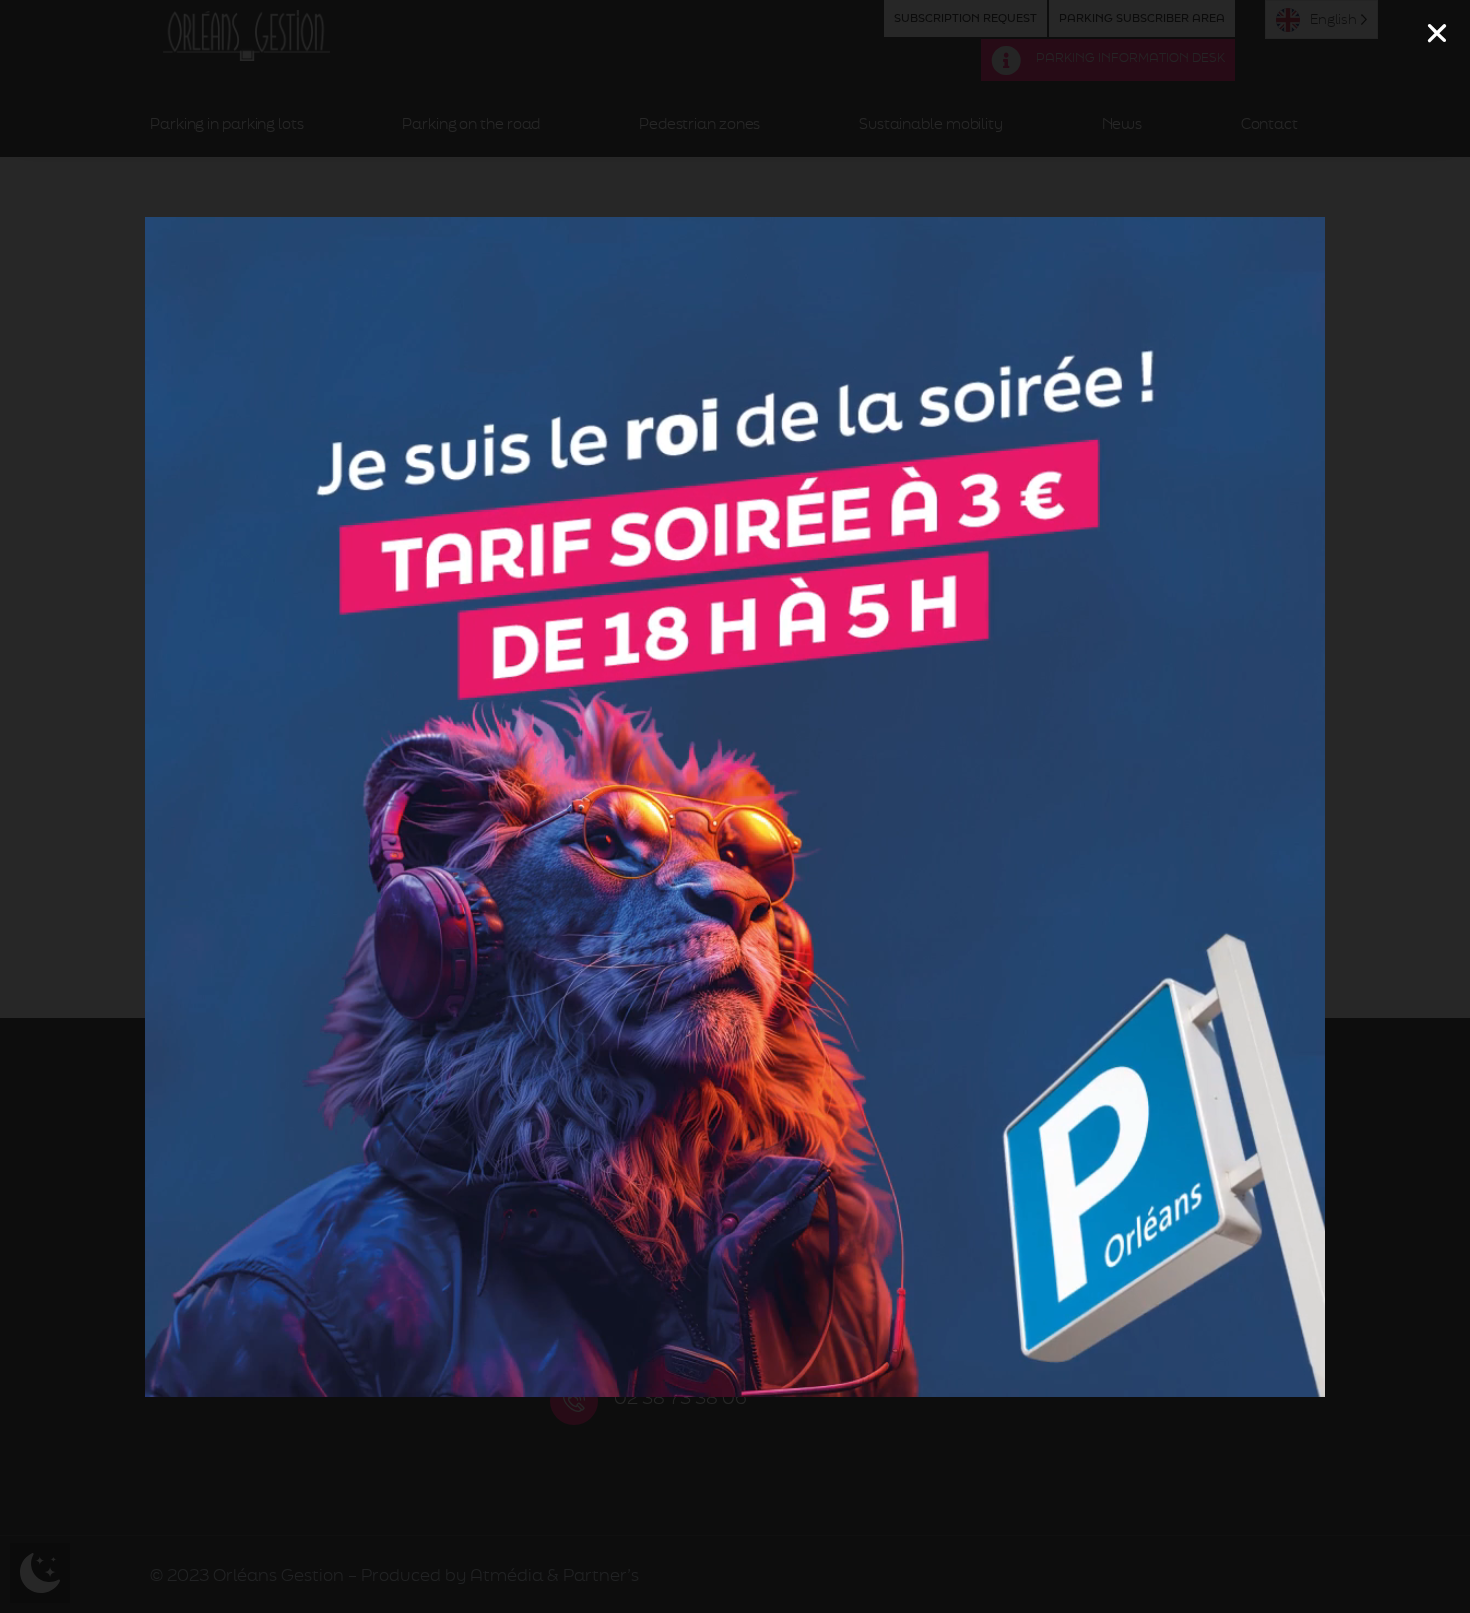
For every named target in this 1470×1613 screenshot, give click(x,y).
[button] (1437, 33)
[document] (735, 806)
